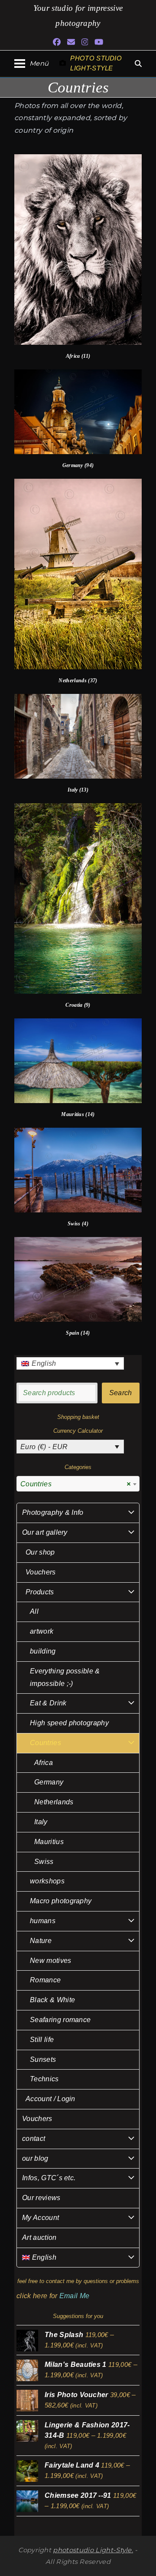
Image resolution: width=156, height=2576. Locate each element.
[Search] (138, 64)
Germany (49, 1782)
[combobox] (78, 1484)
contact (34, 2139)
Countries (45, 1743)
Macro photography (61, 1901)
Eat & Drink (48, 1703)
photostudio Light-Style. (93, 2550)
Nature (41, 1941)
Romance (45, 1980)
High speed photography (69, 1723)
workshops (47, 1881)
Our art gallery (45, 1532)
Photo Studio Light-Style (96, 63)
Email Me (75, 2296)
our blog (35, 2158)
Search (121, 1393)
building (43, 1651)
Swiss (44, 1862)
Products (40, 1592)
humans (43, 1921)
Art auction (39, 2237)
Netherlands (54, 1802)
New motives (51, 1961)
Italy (41, 1822)
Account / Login (50, 2099)
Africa (44, 1763)
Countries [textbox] (75, 1484)
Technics (44, 2079)
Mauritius (49, 1842)
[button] (31, 63)
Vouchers (41, 1572)
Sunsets (43, 2059)
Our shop (40, 1552)
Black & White (52, 2000)
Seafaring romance (60, 2020)
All (34, 1611)
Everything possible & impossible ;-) (65, 1677)
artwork (42, 1631)
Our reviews (41, 2198)
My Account (41, 2218)
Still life (42, 2040)
